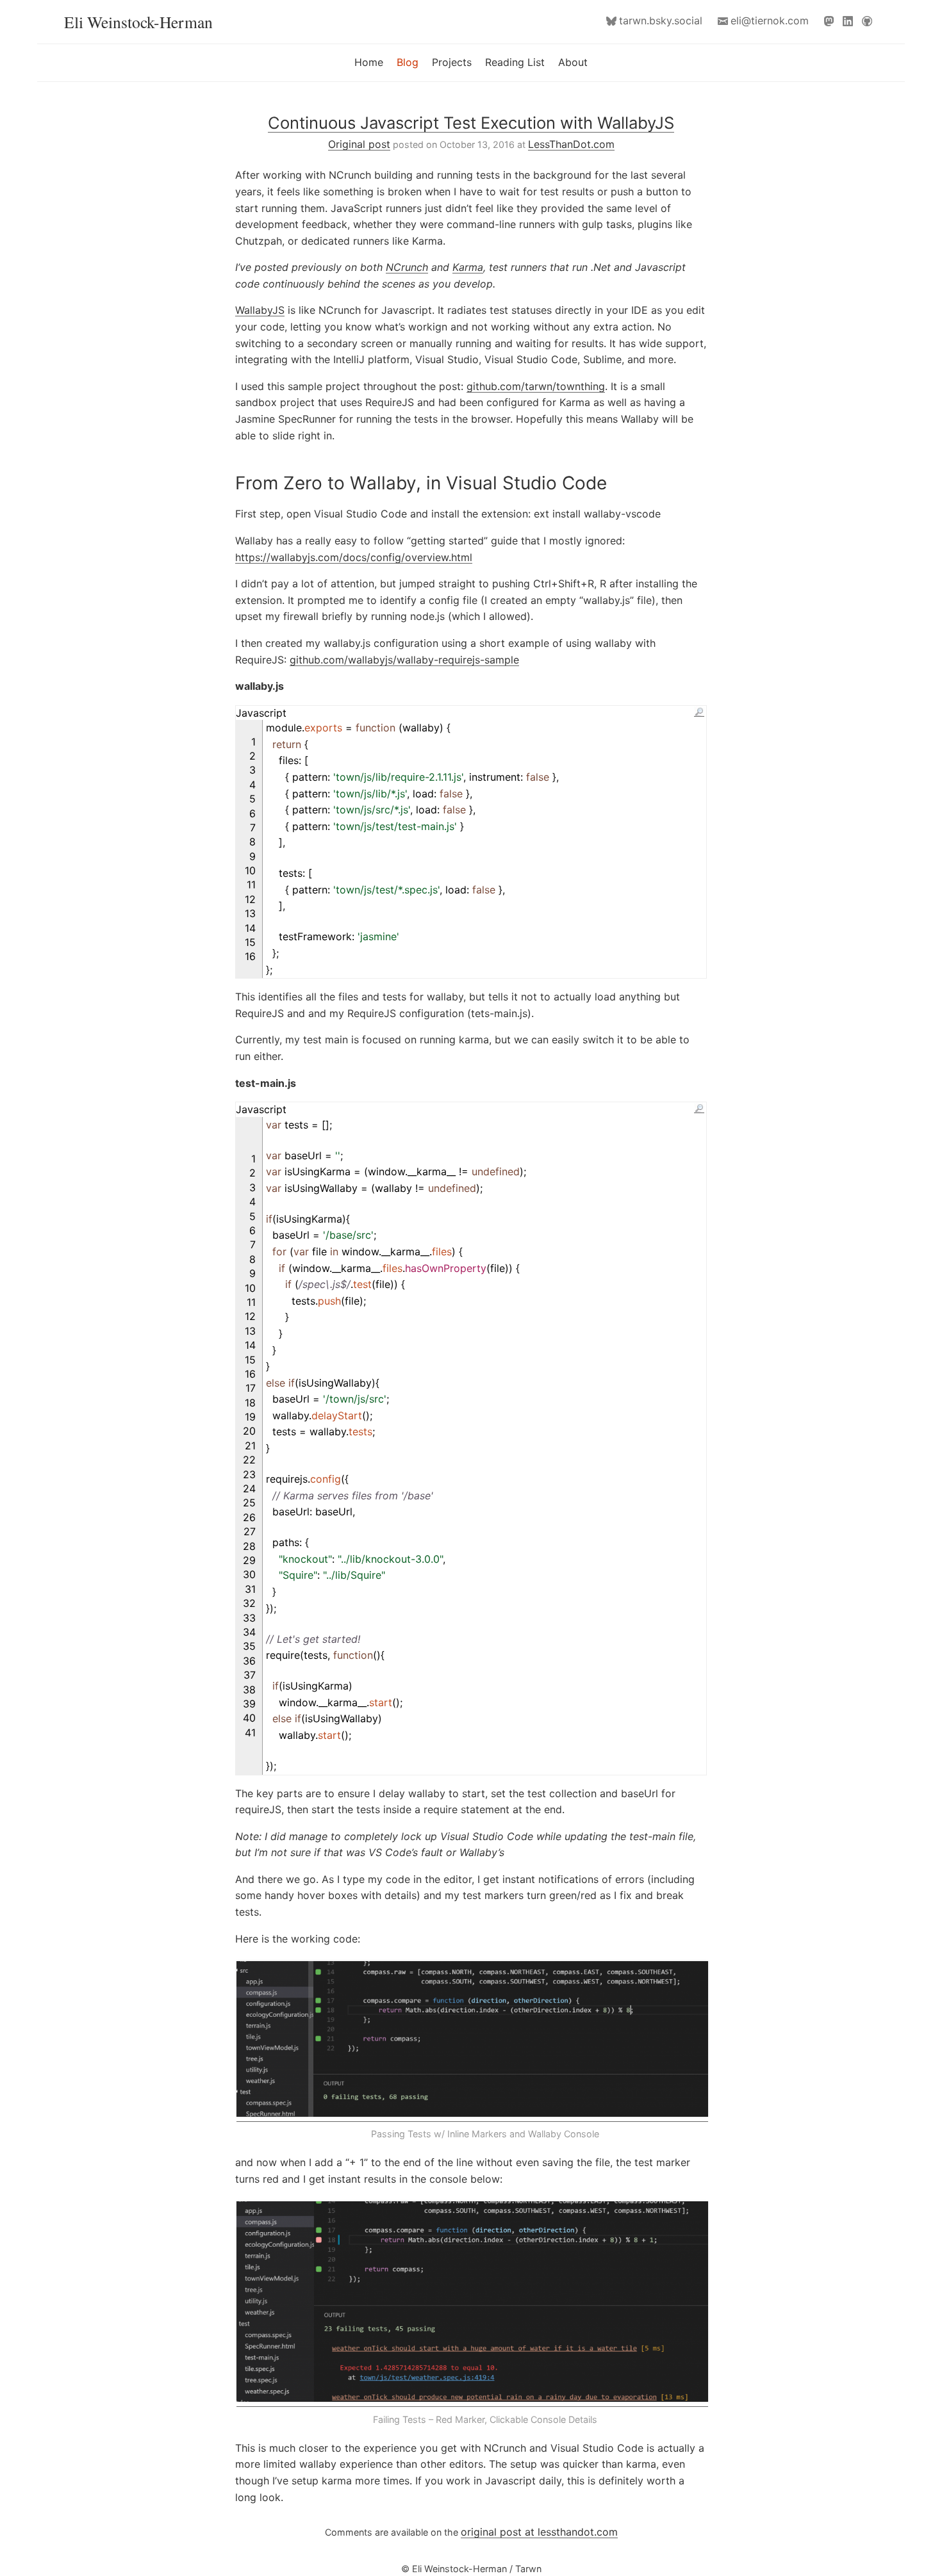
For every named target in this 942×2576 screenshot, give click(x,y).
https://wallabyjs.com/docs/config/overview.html (354, 557)
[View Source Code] (699, 712)
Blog (408, 62)
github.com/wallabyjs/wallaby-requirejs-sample (404, 660)
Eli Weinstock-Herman (138, 22)
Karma (468, 267)
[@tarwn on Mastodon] (832, 21)
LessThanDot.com (571, 144)
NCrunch (407, 267)
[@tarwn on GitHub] (870, 21)
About (573, 62)
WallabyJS (260, 310)
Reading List (515, 62)
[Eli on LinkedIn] (850, 21)
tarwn (661, 20)
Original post (359, 144)
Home (369, 62)
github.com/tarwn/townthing (536, 386)
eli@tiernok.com (770, 20)
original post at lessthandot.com (539, 2532)
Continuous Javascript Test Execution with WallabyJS (471, 123)
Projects (452, 62)
